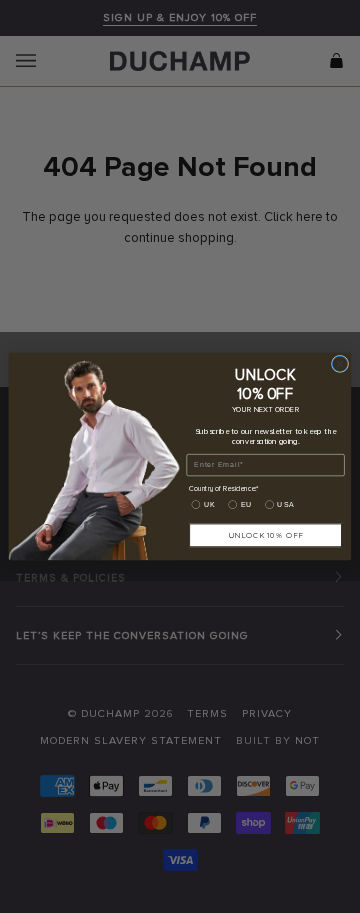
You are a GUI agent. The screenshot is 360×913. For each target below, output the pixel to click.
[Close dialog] (339, 363)
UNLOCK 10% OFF (266, 535)
